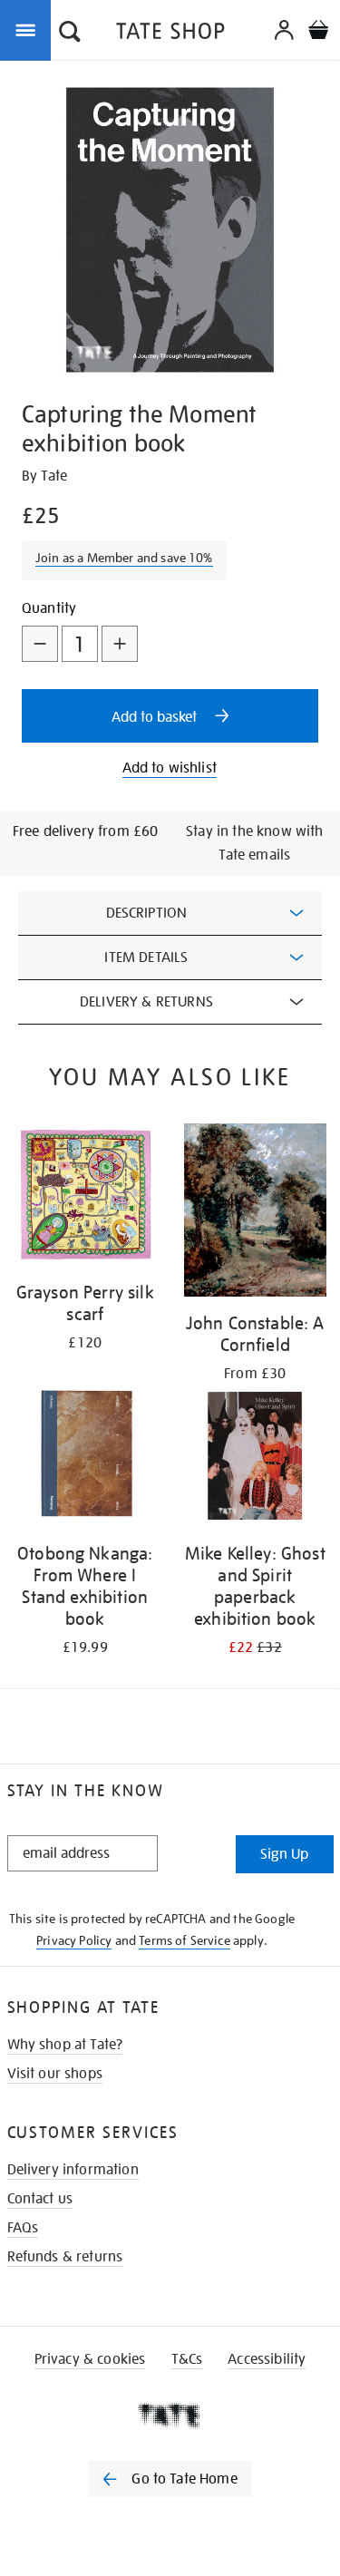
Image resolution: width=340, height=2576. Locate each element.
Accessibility (267, 2359)
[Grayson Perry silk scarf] (85, 1198)
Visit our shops (55, 2074)
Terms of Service (185, 1940)
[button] (70, 34)
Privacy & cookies (90, 2359)
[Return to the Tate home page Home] (170, 34)
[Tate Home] (170, 2416)
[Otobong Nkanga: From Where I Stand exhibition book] (85, 1459)
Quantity (49, 608)
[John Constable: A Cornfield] (256, 1213)
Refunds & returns (65, 2257)
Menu (29, 29)
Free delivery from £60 (86, 831)
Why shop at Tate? (65, 2045)
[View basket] (318, 32)
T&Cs (187, 2359)
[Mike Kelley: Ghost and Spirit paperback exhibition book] (256, 1459)
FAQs (23, 2228)
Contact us (40, 2199)
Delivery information (73, 2170)
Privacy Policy (74, 1940)
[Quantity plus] (120, 644)
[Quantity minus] (40, 644)
